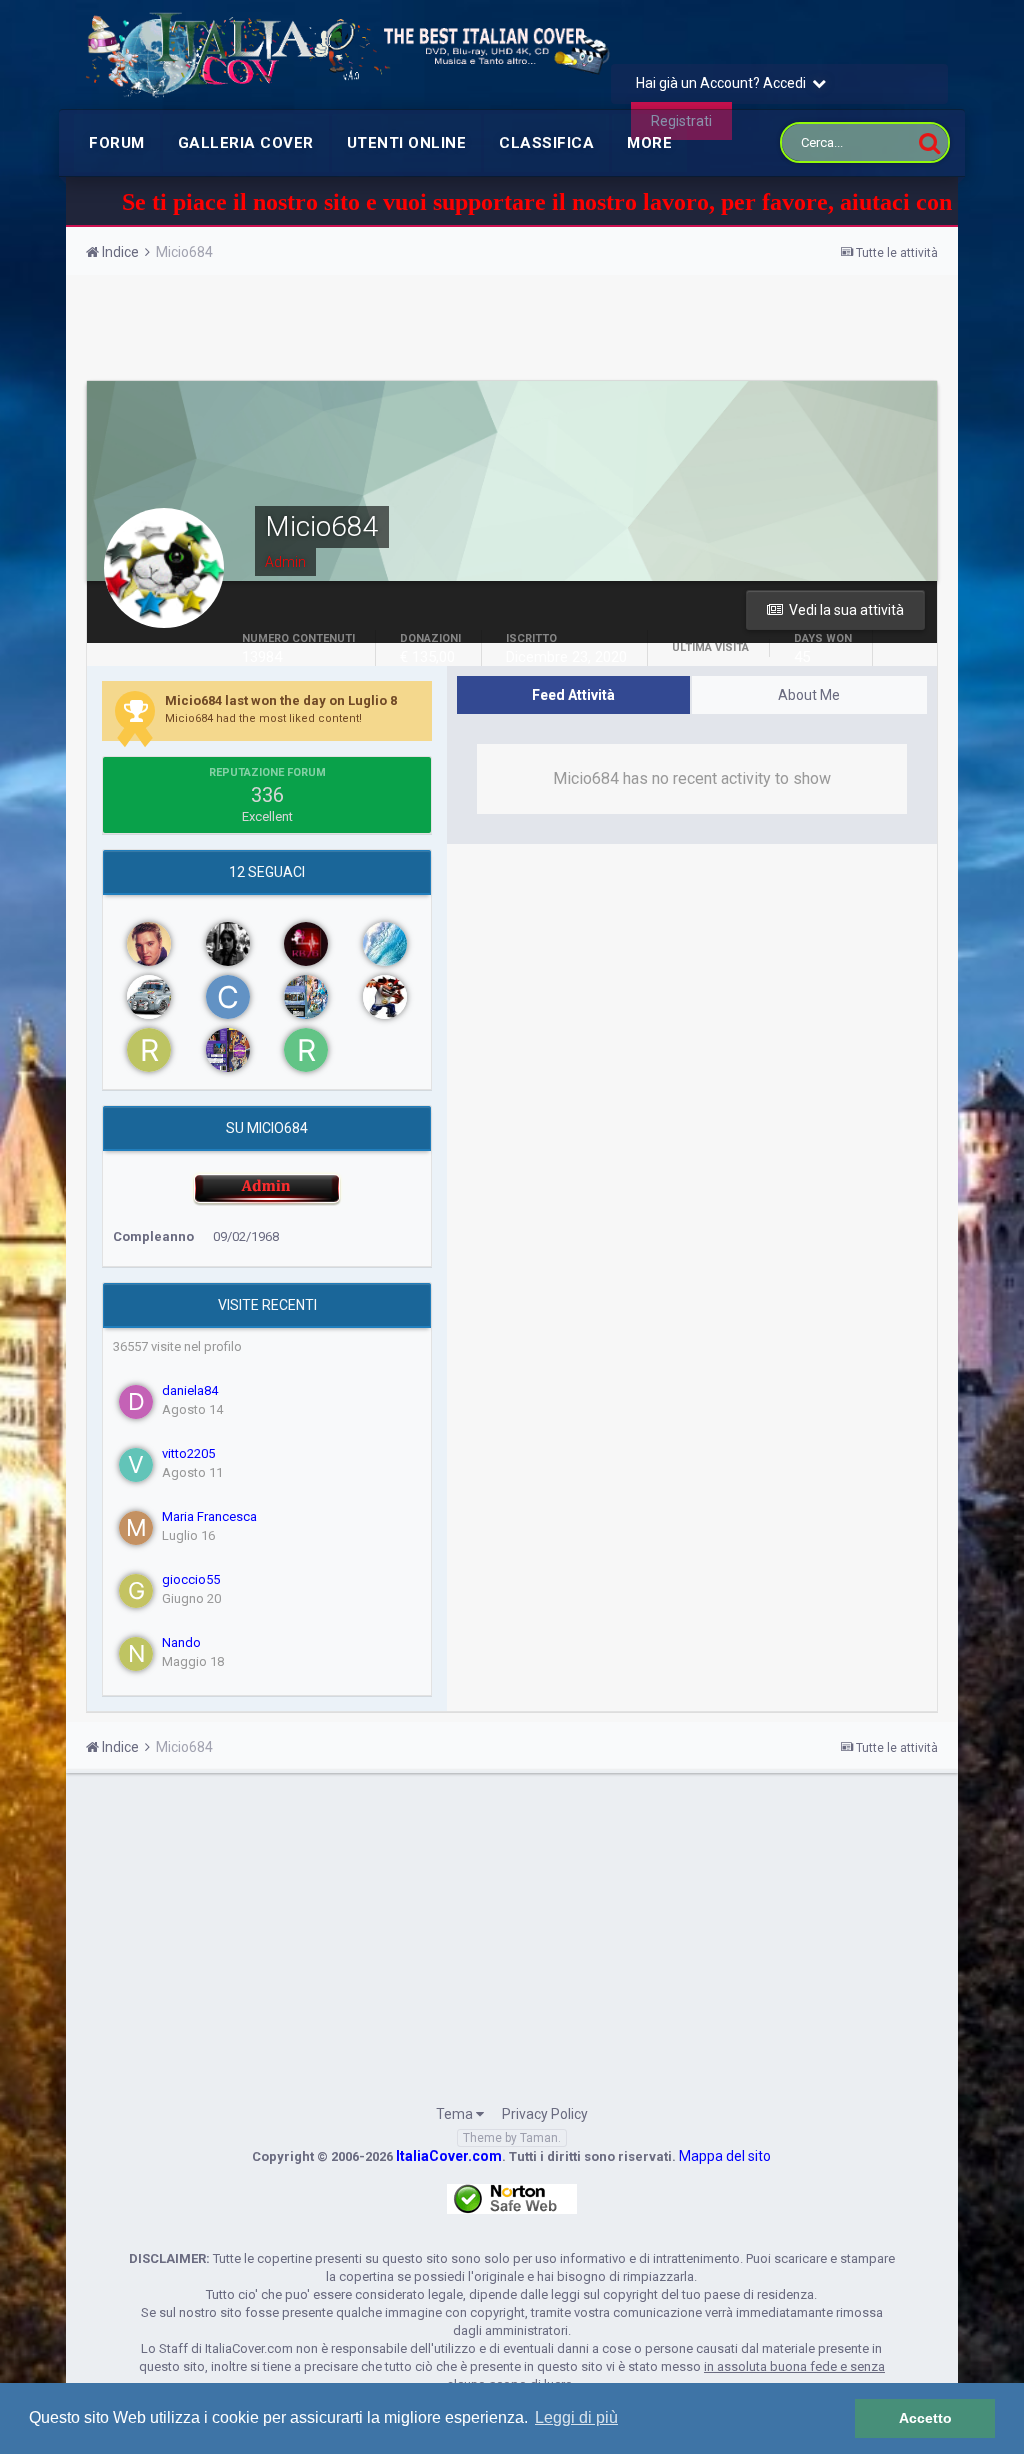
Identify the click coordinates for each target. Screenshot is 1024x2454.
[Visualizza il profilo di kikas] (306, 997)
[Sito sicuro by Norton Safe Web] (512, 2198)
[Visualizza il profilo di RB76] (306, 944)
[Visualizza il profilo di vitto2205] (136, 1465)
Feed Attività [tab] (573, 695)
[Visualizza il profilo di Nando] (136, 1654)
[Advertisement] (512, 330)
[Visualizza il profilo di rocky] (149, 1050)
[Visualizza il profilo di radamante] (306, 1050)
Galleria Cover (246, 143)
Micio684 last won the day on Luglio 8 (281, 700)
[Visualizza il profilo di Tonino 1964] (149, 944)
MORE (649, 143)
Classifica (546, 143)
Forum (117, 143)
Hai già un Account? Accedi (724, 83)
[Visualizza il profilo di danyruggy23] (228, 944)
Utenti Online (407, 143)
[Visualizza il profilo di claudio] (228, 997)
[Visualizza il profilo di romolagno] (228, 1050)
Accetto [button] (925, 2418)
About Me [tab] (809, 695)
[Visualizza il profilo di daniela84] (136, 1402)
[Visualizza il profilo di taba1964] (149, 997)
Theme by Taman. (512, 2138)
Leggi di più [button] (576, 2417)
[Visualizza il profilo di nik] (385, 944)
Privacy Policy (545, 2114)
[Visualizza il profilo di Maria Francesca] (136, 1528)
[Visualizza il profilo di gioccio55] (136, 1591)
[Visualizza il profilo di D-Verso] (385, 997)
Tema (456, 2114)
